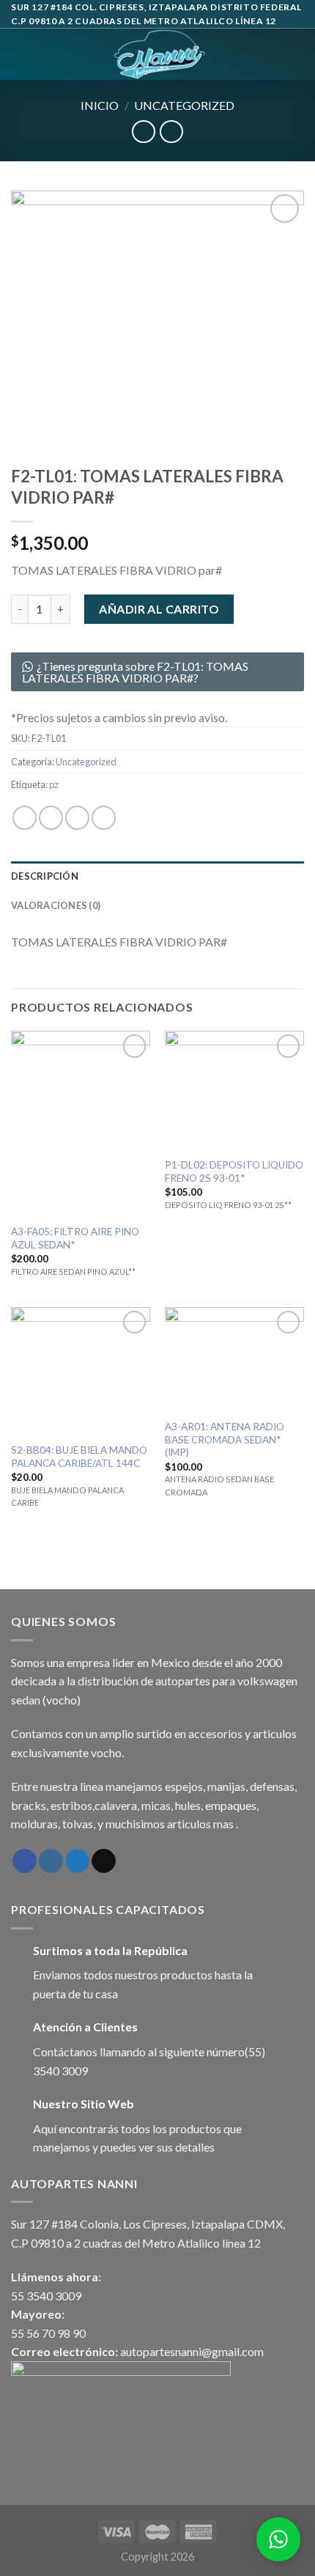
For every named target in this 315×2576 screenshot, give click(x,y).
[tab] (157, 876)
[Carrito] (297, 54)
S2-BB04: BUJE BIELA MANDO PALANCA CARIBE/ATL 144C (79, 1457)
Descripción (45, 876)
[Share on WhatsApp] (25, 818)
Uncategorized (184, 105)
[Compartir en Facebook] (51, 818)
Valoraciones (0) (56, 905)
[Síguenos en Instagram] (51, 1861)
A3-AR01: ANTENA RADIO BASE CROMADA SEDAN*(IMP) (225, 1439)
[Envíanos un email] (104, 1861)
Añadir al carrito (159, 609)
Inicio (100, 105)
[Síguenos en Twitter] (77, 1861)
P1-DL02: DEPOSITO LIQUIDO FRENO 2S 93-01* (234, 1171)
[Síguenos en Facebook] (25, 1861)
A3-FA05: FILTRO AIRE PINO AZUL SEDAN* (75, 1238)
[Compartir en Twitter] (77, 818)
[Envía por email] (104, 818)
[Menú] (20, 55)
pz (54, 784)
